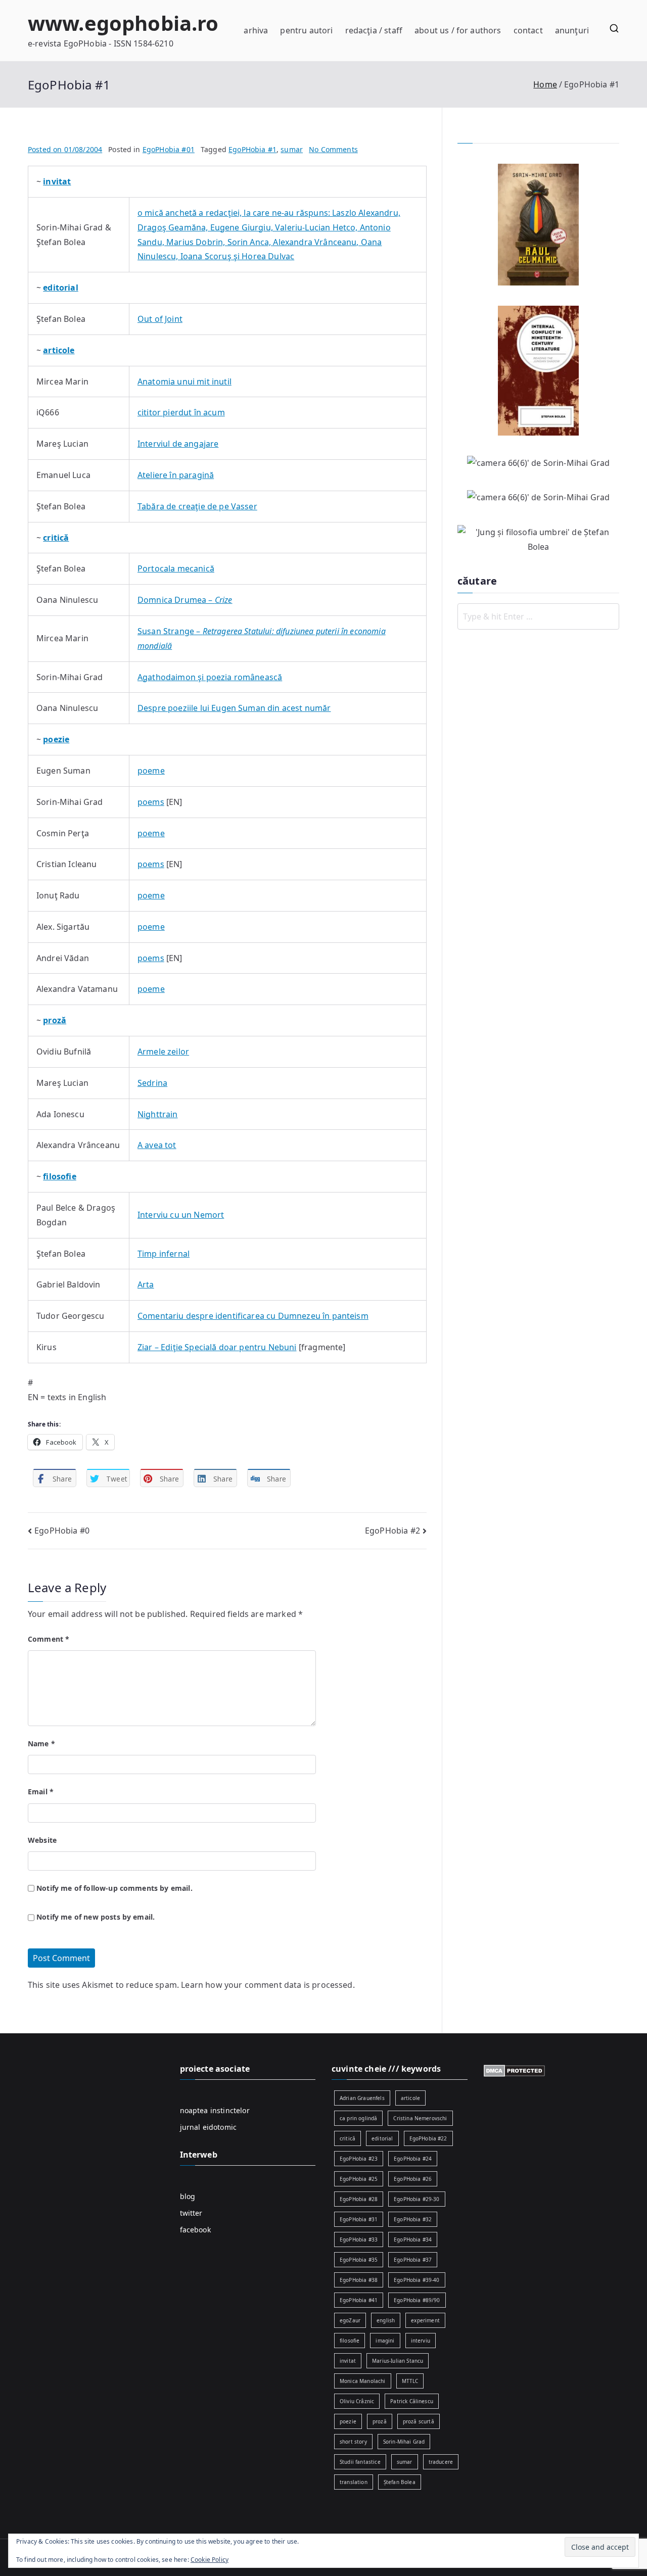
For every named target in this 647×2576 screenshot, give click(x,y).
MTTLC (410, 2381)
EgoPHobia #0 (62, 1531)
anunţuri (572, 30)
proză (380, 2421)
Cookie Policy (210, 2560)
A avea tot (157, 1145)
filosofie (350, 2341)
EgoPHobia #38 (359, 2280)
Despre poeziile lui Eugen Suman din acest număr (234, 708)
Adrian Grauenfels (362, 2098)
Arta (146, 1284)
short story (353, 2442)
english (386, 2320)
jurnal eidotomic (209, 2127)
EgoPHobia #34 (413, 2239)
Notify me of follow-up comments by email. (114, 1888)
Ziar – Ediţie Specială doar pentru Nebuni (217, 1347)
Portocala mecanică (176, 568)
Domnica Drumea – (185, 600)
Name (41, 1744)
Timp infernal (164, 1254)
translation (354, 2482)
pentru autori (306, 30)
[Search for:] (538, 616)
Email (41, 1792)
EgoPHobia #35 (359, 2260)
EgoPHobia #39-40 (417, 2280)
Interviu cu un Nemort (181, 1215)
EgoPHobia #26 (413, 2179)
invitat (348, 2361)
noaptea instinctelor (215, 2110)
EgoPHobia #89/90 (417, 2300)
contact (528, 30)
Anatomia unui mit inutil (184, 381)
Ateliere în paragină (176, 475)
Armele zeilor (163, 1052)
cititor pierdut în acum (181, 412)
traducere (441, 2462)
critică (348, 2138)
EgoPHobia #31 (359, 2219)
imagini (385, 2341)
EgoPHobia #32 (413, 2219)
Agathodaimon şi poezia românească (210, 677)
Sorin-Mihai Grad (404, 2442)
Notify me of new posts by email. (96, 1917)
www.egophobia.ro (123, 23)
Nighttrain (158, 1114)
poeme (151, 771)
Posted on (65, 149)
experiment (425, 2320)
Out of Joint (160, 319)
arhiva (256, 30)
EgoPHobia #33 (359, 2239)
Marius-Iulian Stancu (398, 2361)
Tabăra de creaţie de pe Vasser (197, 506)
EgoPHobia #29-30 (417, 2199)
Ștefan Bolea (400, 2482)
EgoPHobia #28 (359, 2199)
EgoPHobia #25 (359, 2179)
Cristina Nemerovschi (420, 2118)
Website (42, 1840)
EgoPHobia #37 (413, 2260)
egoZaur (350, 2320)
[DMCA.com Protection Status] (514, 2070)
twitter (191, 2213)
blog (188, 2196)
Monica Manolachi (363, 2381)
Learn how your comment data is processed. (268, 1985)
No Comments (333, 149)
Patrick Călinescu (412, 2401)
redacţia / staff (374, 30)
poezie (348, 2421)
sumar (292, 149)
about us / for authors (458, 30)
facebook (195, 2230)
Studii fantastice (360, 2462)
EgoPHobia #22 (428, 2138)
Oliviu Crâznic (357, 2401)
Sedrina (152, 1083)
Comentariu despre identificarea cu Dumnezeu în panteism (253, 1316)
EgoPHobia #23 (359, 2159)
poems (151, 802)
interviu (421, 2341)
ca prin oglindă (358, 2118)
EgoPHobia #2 (392, 1531)
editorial (382, 2138)
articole (410, 2098)
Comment (49, 1639)
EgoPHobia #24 (413, 2159)
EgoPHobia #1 (252, 149)
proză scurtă (419, 2421)
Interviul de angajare (178, 444)
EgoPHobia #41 (359, 2300)
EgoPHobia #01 (169, 149)
